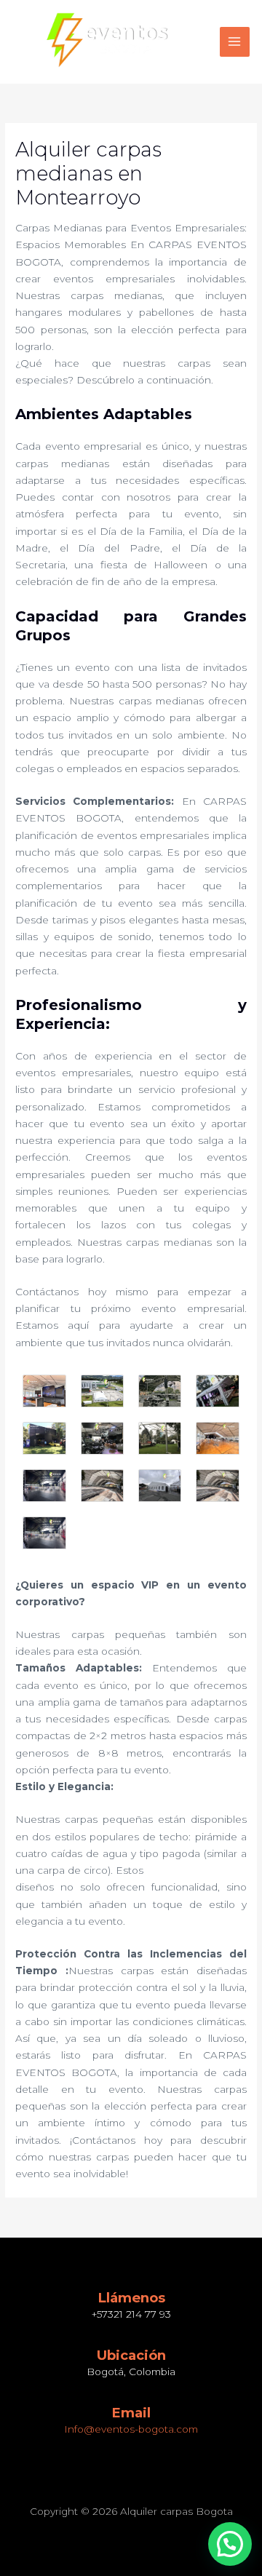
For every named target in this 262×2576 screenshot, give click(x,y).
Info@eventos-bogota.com (131, 2429)
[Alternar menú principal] (235, 42)
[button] (230, 2544)
